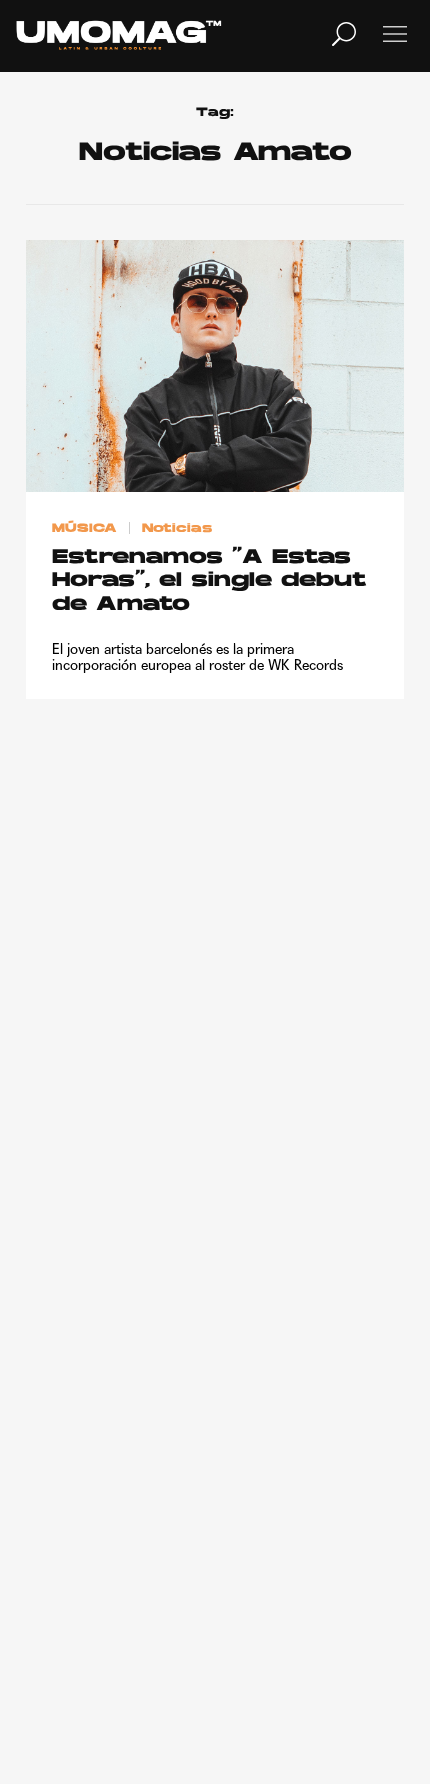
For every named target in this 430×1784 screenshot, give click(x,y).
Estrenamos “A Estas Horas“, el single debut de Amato (209, 581)
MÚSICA (84, 529)
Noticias (177, 529)
